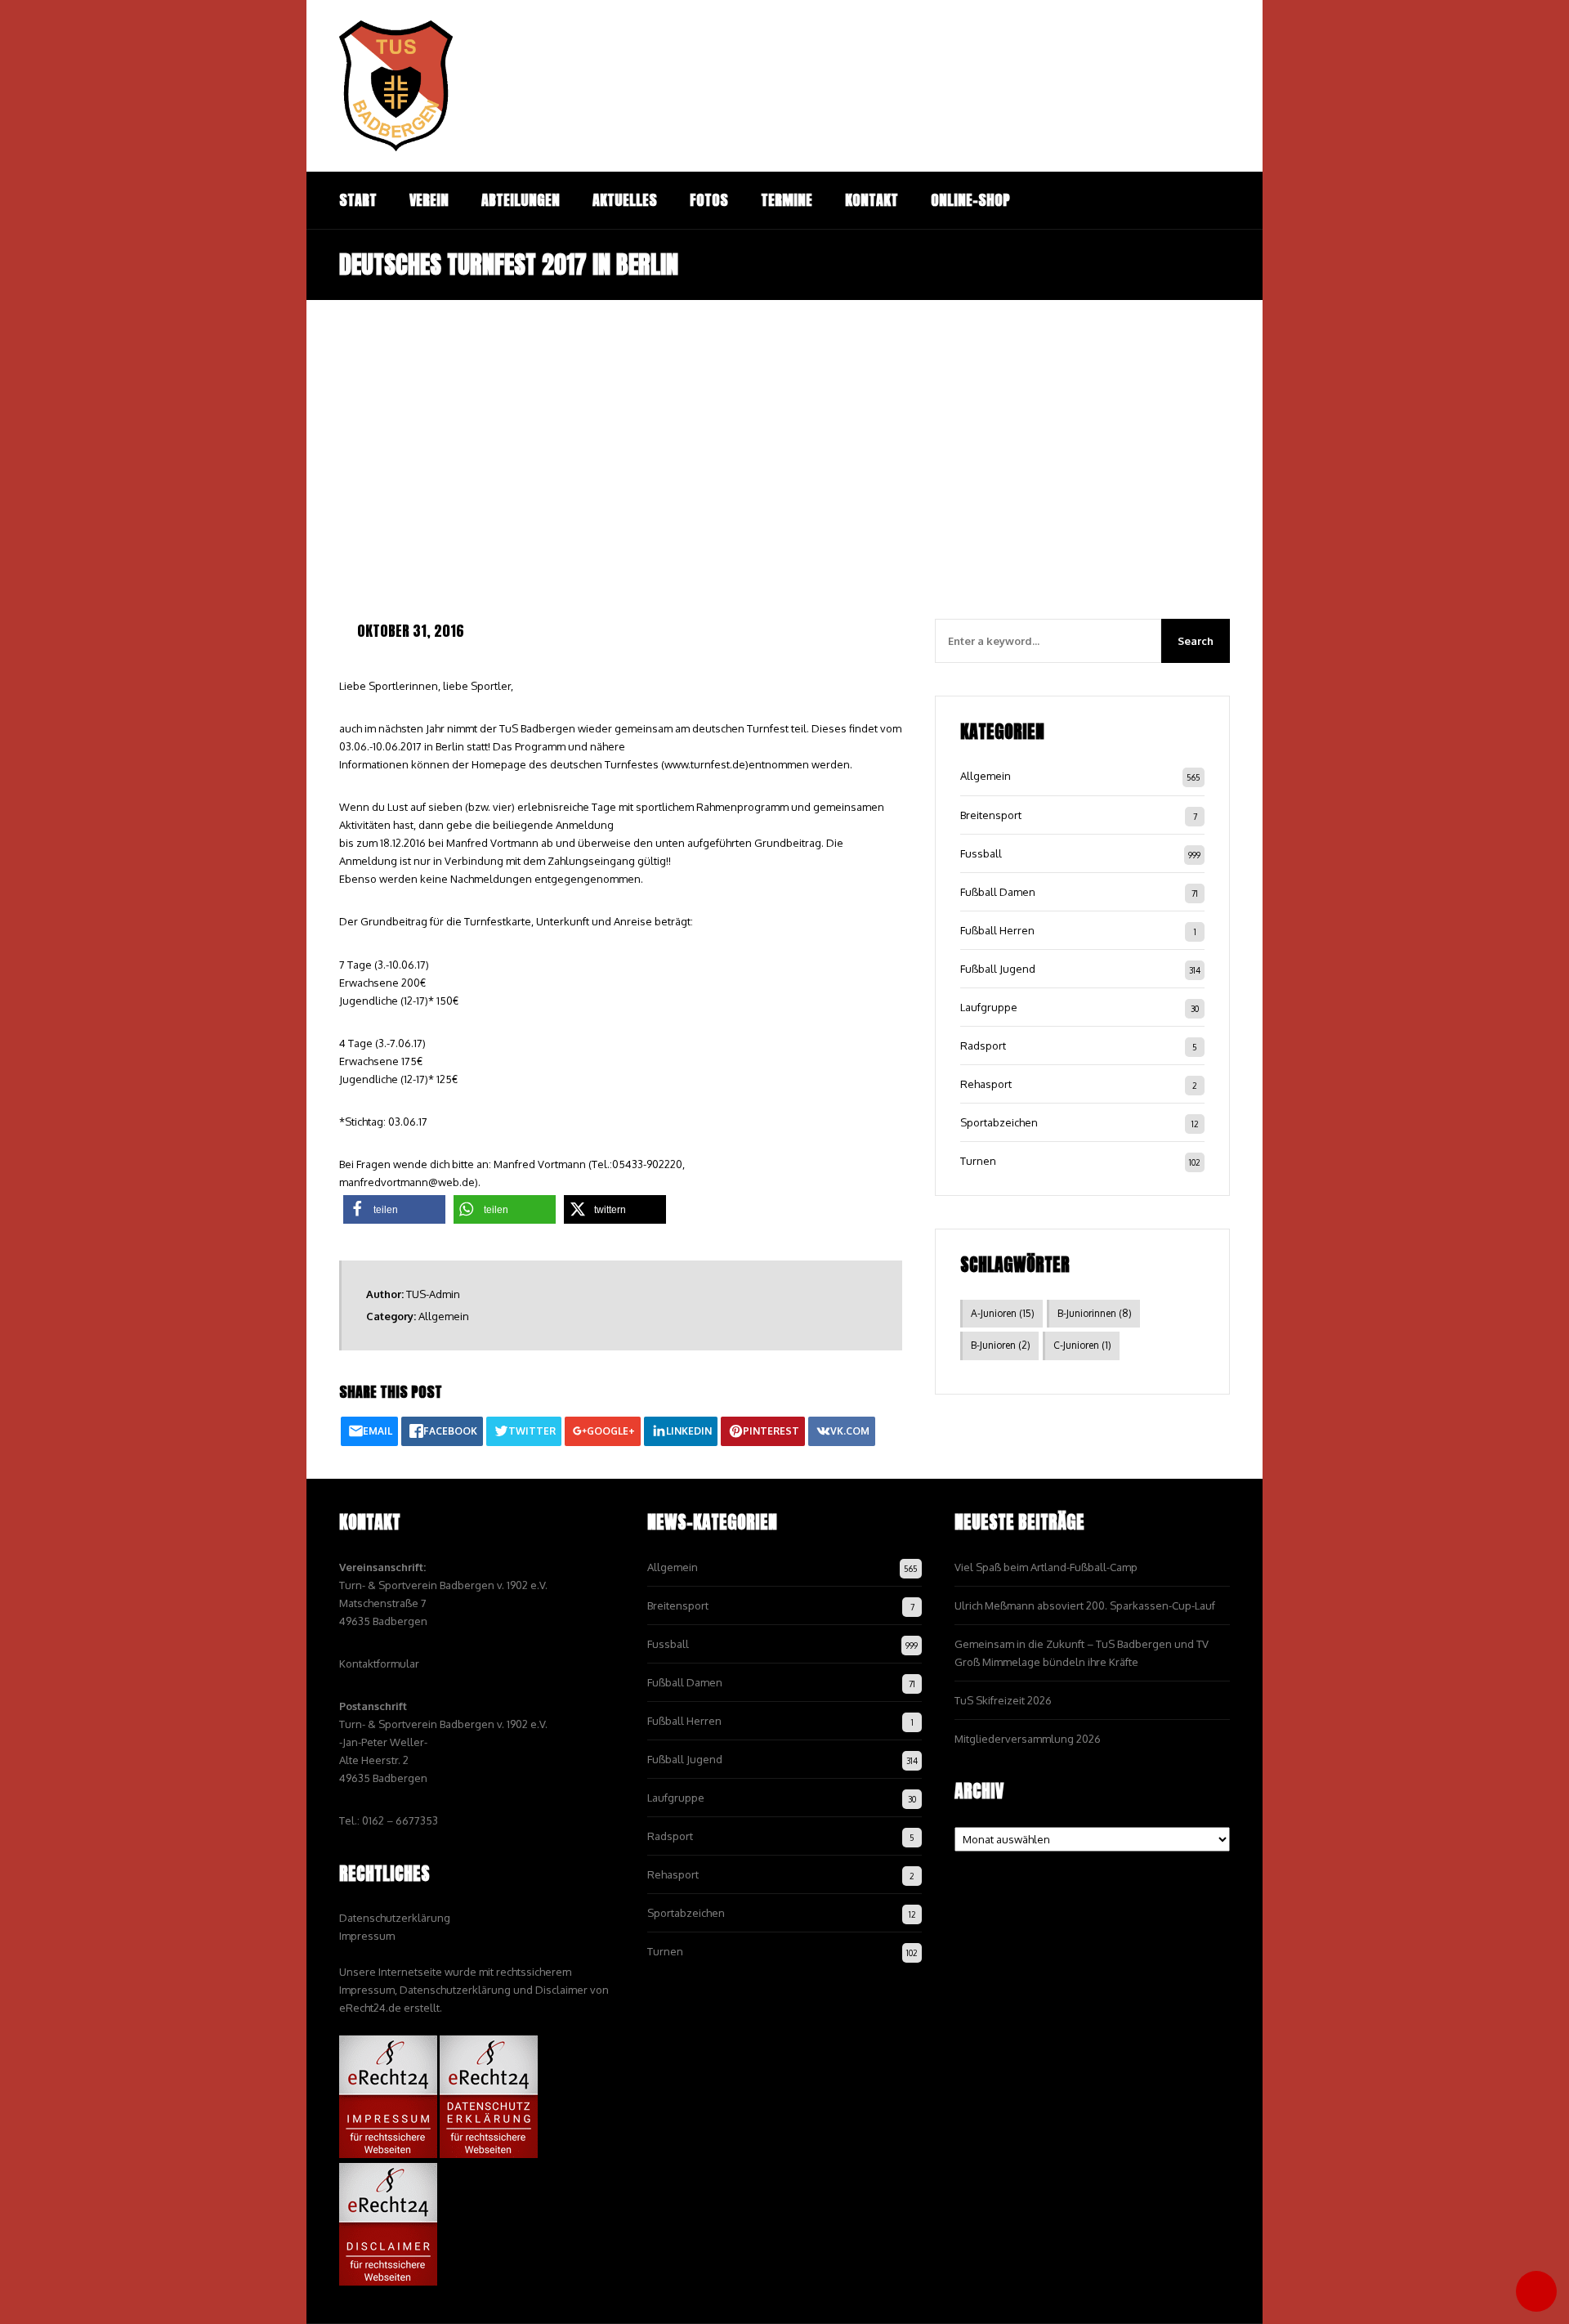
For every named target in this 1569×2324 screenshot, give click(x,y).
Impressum (367, 1936)
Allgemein (444, 1316)
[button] (394, 1209)
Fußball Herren (997, 930)
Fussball (981, 853)
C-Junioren (1082, 1345)
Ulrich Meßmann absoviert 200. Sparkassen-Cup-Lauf (1085, 1605)
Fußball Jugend (998, 969)
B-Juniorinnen (1095, 1313)
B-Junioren (1001, 1345)
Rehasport (986, 1084)
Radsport (983, 1046)
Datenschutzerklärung (395, 1918)
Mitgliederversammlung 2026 (1028, 1739)
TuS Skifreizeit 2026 (1003, 1700)
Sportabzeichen (999, 1122)
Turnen (978, 1161)
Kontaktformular (379, 1664)
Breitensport (991, 815)
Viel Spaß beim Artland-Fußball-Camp (1046, 1567)
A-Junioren (1003, 1313)
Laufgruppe (989, 1007)
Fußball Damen (998, 892)
